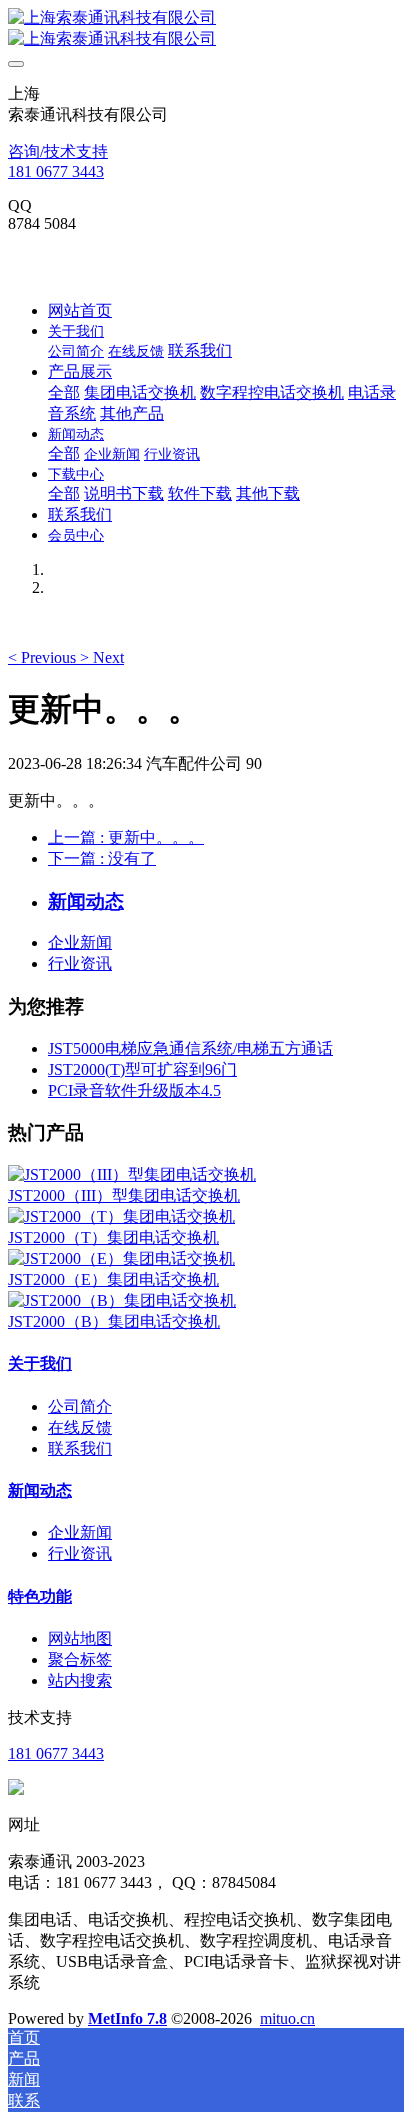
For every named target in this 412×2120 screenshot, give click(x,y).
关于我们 (40, 1363)
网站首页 (80, 310)
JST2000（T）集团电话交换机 (113, 1237)
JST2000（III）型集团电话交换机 (124, 1195)
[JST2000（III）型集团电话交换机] (132, 1174)
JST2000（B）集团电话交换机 (114, 1321)
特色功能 (40, 1596)
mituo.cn (287, 2018)
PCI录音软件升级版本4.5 (134, 1090)
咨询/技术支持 (58, 151)
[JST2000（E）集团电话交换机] (121, 1258)
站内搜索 (80, 1680)
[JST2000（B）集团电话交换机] (122, 1300)
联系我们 (80, 1448)
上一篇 (126, 837)
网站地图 (80, 1638)
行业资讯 (80, 963)
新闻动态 (40, 1490)
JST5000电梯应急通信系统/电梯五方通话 (190, 1048)
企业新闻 (80, 942)
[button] (44, 657)
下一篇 (102, 858)
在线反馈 (80, 1427)
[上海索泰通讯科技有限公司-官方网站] (206, 29)
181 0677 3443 (56, 171)
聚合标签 (80, 1659)
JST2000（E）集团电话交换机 (113, 1279)
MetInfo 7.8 (127, 2018)
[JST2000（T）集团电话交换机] (121, 1216)
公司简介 (80, 1406)
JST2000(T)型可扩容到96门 (142, 1069)
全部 (64, 392)
